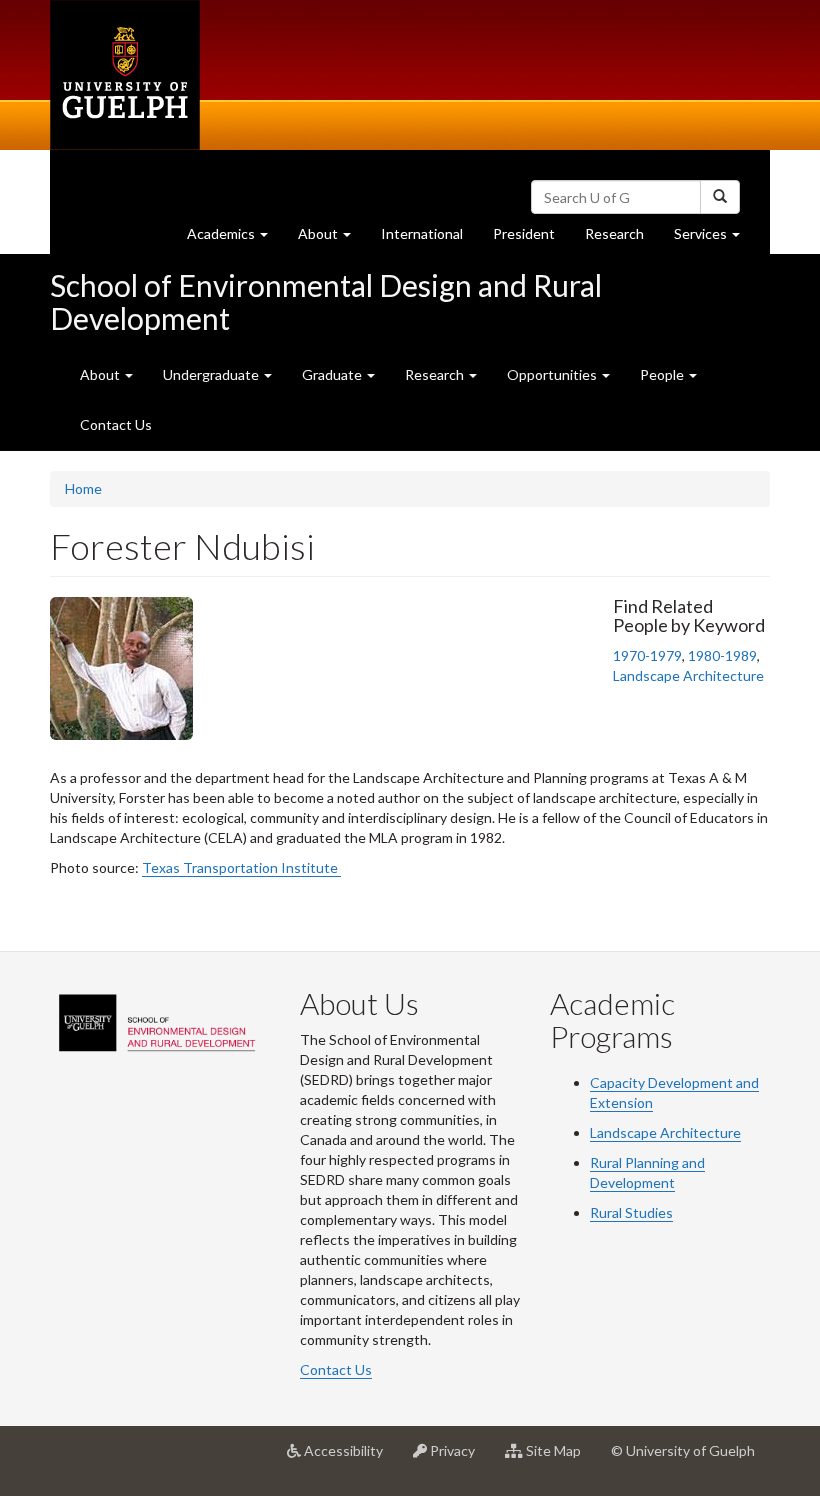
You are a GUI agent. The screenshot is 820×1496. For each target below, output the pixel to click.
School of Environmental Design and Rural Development (326, 301)
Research (622, 239)
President (524, 233)
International (422, 233)
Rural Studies (631, 1212)
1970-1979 (647, 655)
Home (83, 488)
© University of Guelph (683, 1450)
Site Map (559, 1458)
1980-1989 (722, 655)
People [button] (663, 374)
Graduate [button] (333, 374)
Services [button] (714, 239)
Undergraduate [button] (212, 374)
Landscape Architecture (688, 675)
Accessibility (349, 1458)
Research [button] (436, 374)
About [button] (332, 239)
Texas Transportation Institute (241, 867)
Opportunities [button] (553, 374)
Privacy (458, 1458)
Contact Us (116, 424)
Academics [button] (235, 239)
